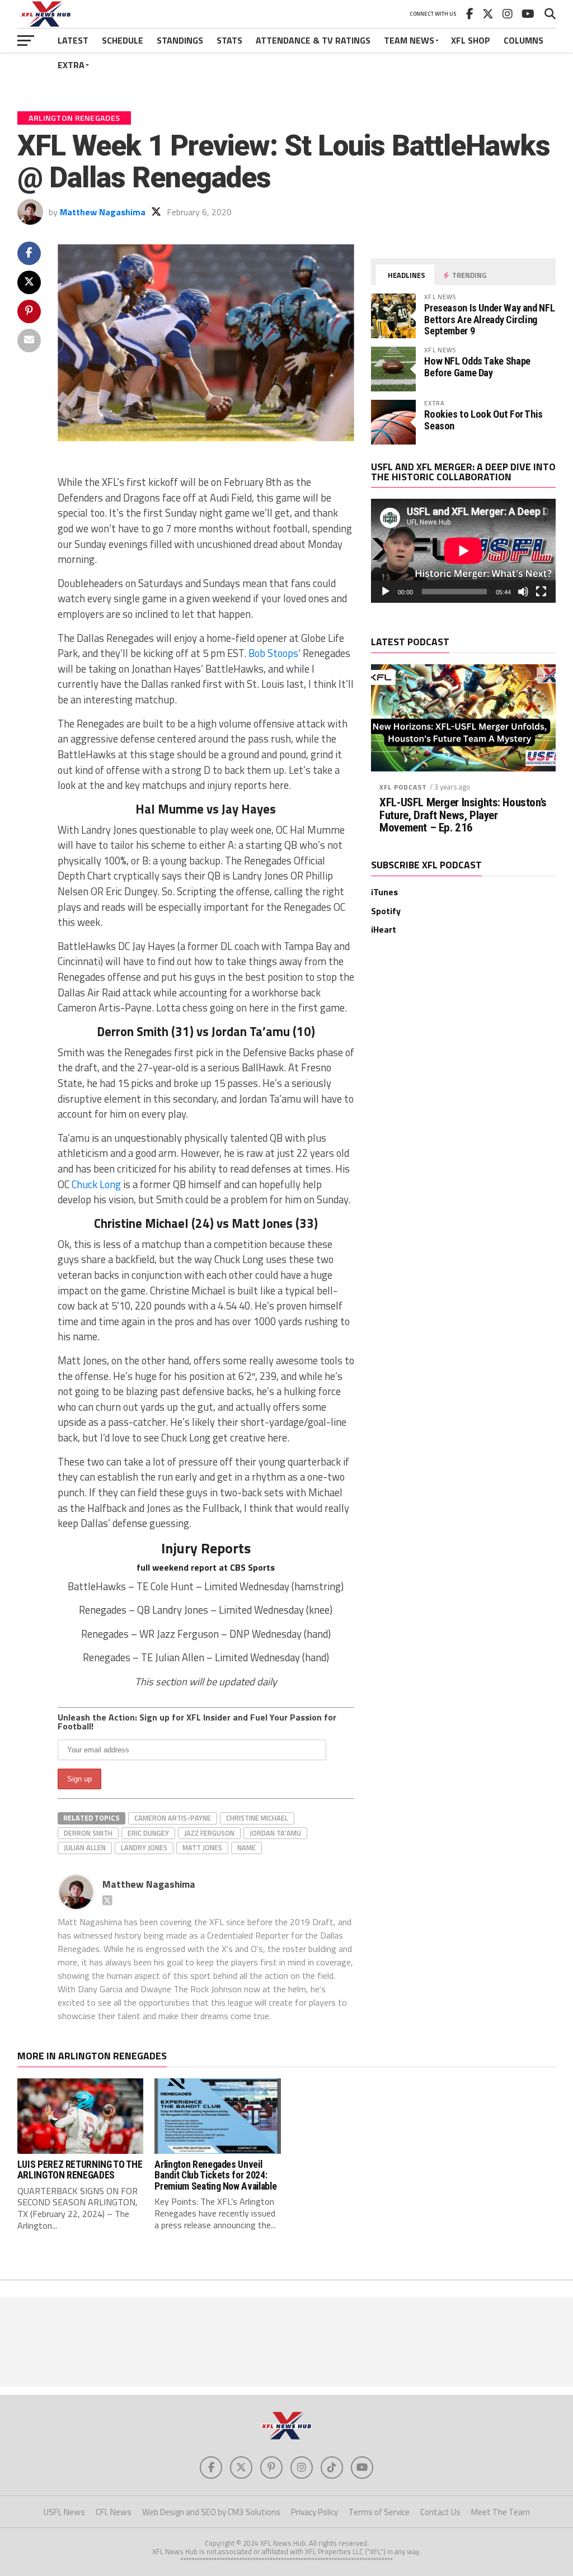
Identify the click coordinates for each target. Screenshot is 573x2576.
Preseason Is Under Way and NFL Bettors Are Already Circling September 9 (489, 319)
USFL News (64, 2512)
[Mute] (523, 592)
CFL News (114, 2512)
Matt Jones (202, 1847)
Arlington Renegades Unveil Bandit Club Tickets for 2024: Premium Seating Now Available (215, 2175)
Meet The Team (501, 2512)
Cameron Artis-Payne (173, 1818)
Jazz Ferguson (209, 1833)
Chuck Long (96, 1184)
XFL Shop (471, 40)
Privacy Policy (314, 2512)
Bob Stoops (273, 653)
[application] (463, 551)
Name (246, 1847)
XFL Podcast (403, 787)
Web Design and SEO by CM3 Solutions (211, 2512)
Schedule (123, 40)
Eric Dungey (148, 1833)
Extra (71, 65)
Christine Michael (257, 1818)
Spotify (386, 911)
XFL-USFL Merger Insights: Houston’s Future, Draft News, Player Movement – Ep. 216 (463, 816)
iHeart (384, 929)
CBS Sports (252, 1567)
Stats (229, 40)
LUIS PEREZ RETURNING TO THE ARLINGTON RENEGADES (80, 2170)
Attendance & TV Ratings (313, 40)
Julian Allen (85, 1847)
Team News (409, 40)
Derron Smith (88, 1833)
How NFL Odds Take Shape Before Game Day (477, 367)
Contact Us (440, 2512)
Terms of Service (379, 2512)
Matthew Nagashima (103, 212)
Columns (523, 40)
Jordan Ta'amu (275, 1833)
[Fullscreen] (541, 592)
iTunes (384, 892)
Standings (180, 40)
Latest (73, 40)
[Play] (386, 592)
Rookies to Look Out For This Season (483, 420)
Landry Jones (144, 1847)
